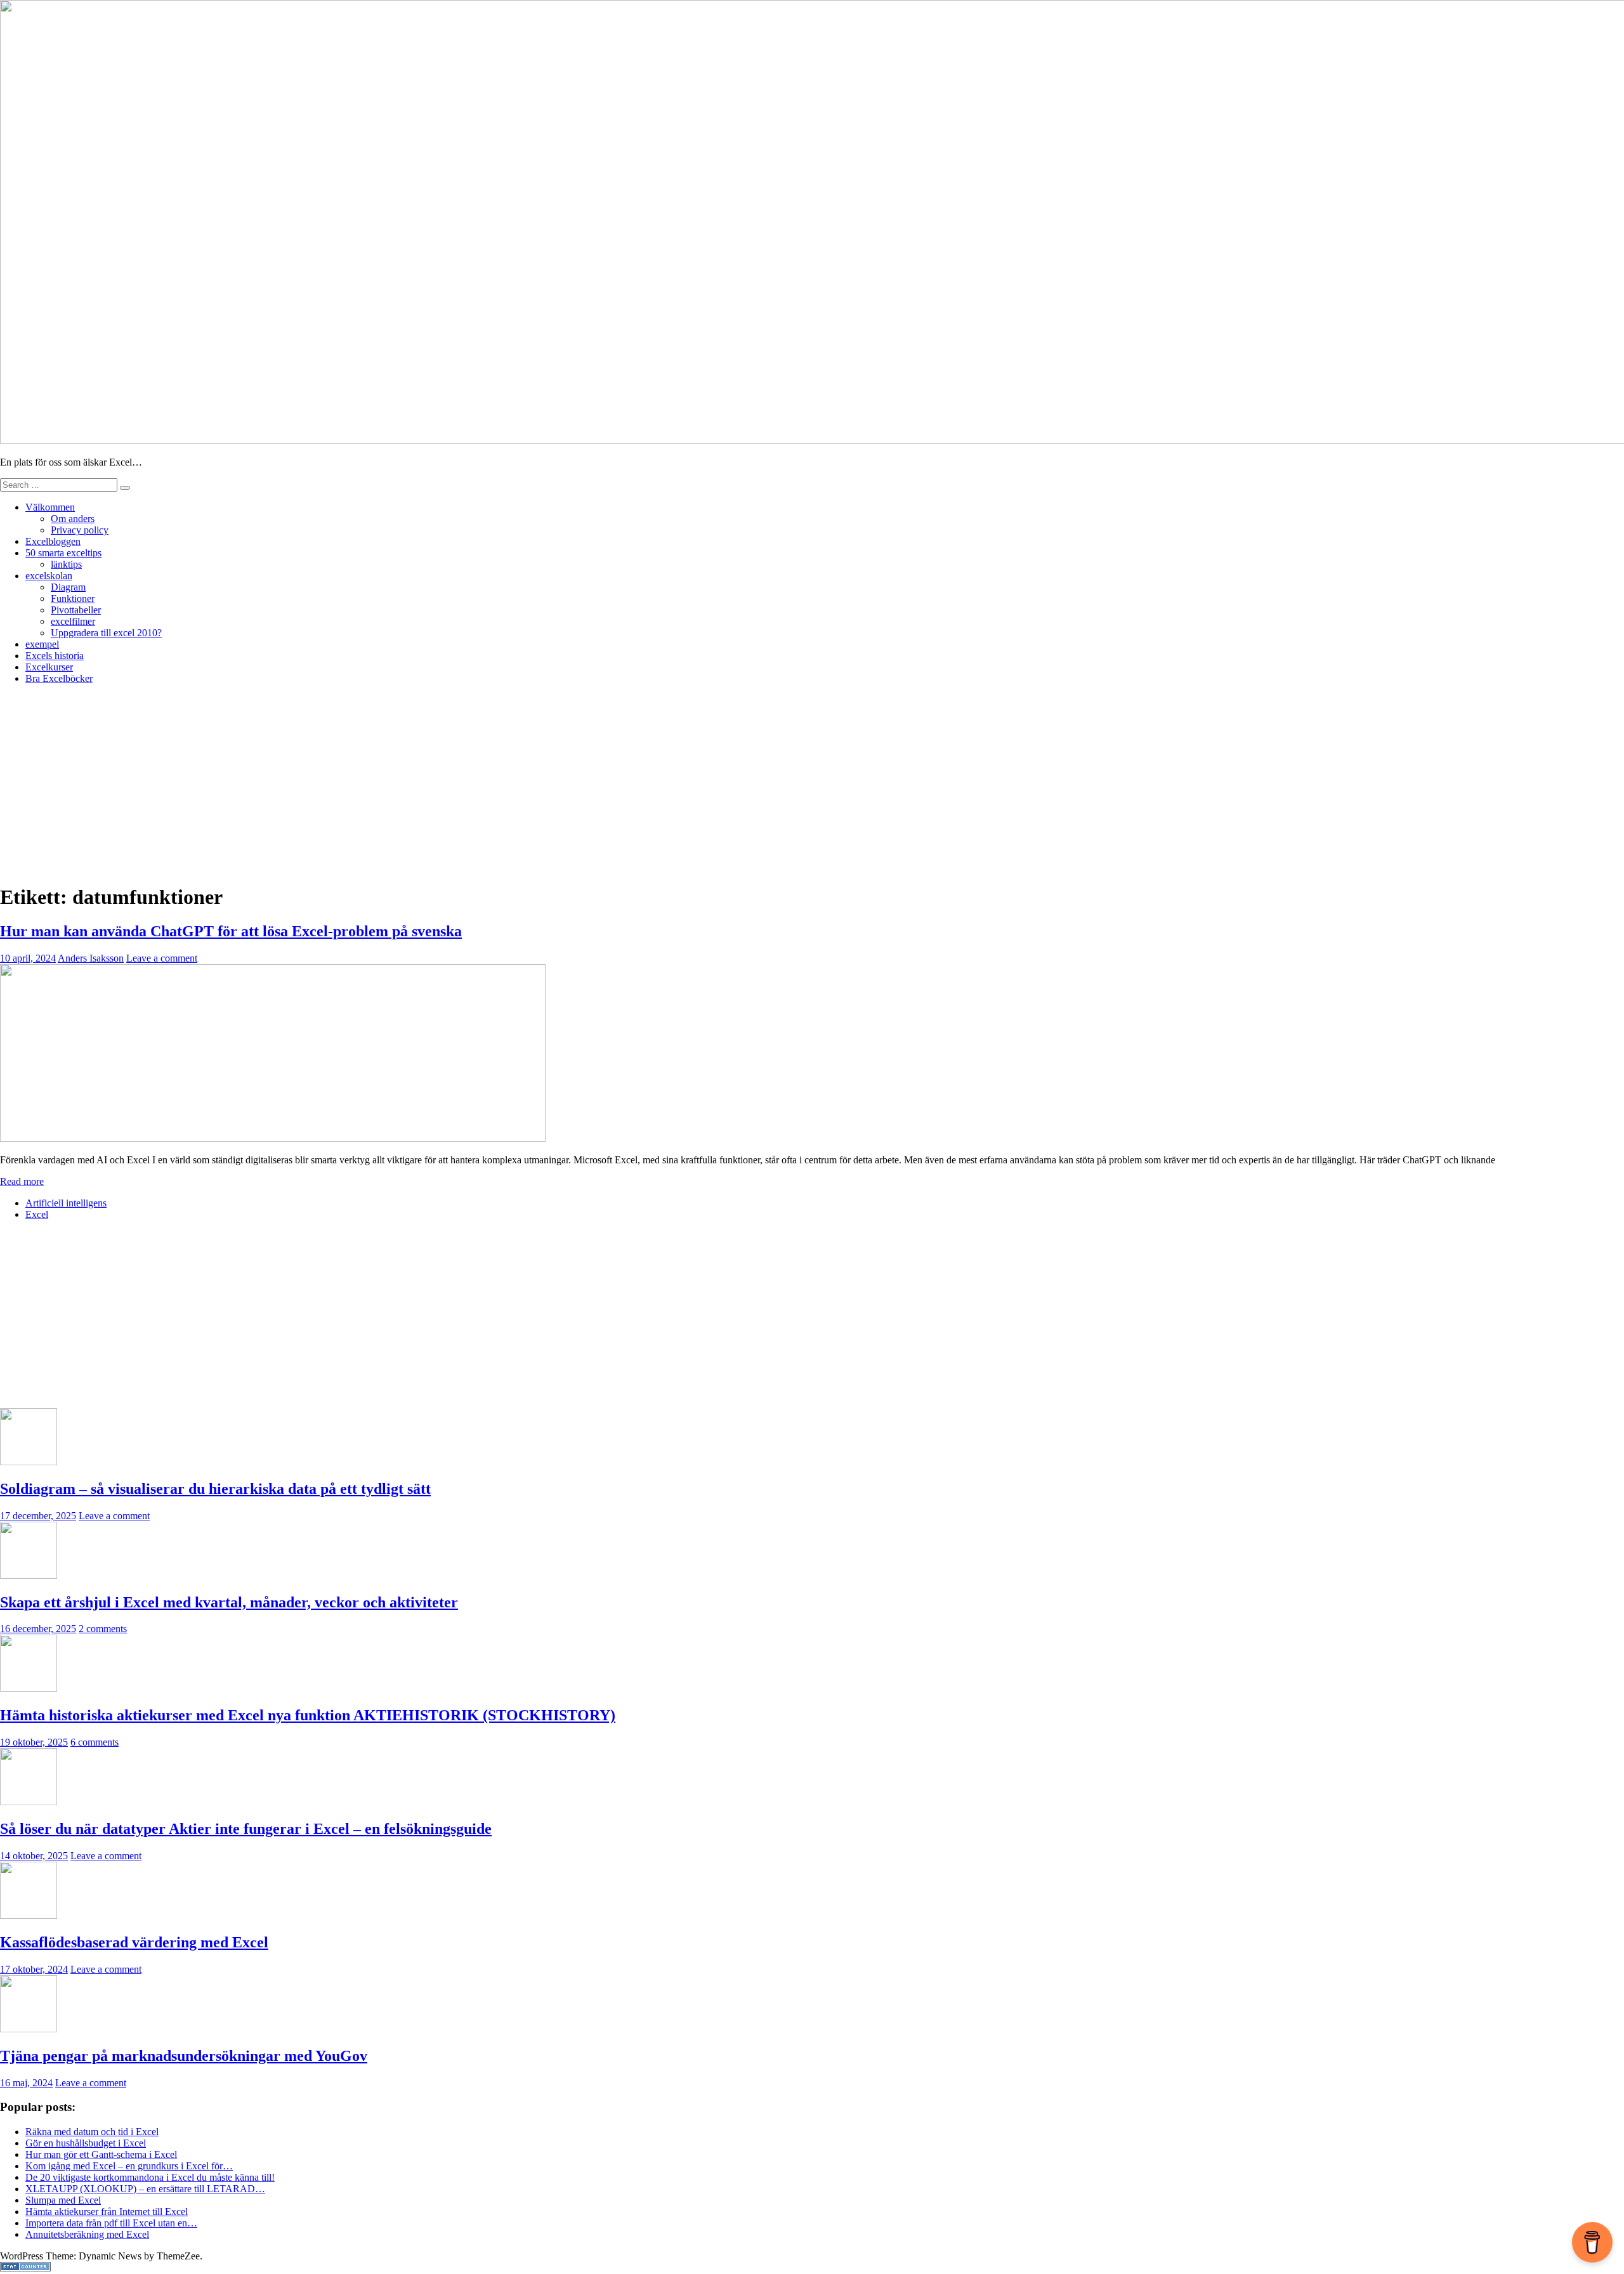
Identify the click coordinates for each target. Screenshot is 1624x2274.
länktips (66, 564)
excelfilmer (73, 621)
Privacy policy (80, 530)
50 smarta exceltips (63, 553)
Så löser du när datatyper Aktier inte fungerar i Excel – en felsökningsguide (246, 1829)
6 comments (95, 1742)
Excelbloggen (53, 541)
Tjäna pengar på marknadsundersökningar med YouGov (184, 2056)
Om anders (73, 519)
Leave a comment (162, 958)
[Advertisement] (812, 783)
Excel (37, 1214)
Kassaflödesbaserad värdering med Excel (134, 1942)
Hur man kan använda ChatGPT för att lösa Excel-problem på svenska (231, 931)
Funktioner (73, 598)
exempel (42, 644)
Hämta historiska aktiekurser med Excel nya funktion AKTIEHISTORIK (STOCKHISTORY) (308, 1715)
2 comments (103, 1629)
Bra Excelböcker (59, 678)
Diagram (68, 587)
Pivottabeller (76, 610)
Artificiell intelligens (66, 1203)
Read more (22, 1181)
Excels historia (55, 656)
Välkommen (50, 507)
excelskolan (49, 576)
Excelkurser (49, 667)
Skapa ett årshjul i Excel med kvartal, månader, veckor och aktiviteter (229, 1602)
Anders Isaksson (91, 958)
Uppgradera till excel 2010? (106, 633)
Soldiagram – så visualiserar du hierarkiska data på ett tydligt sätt (215, 1489)
